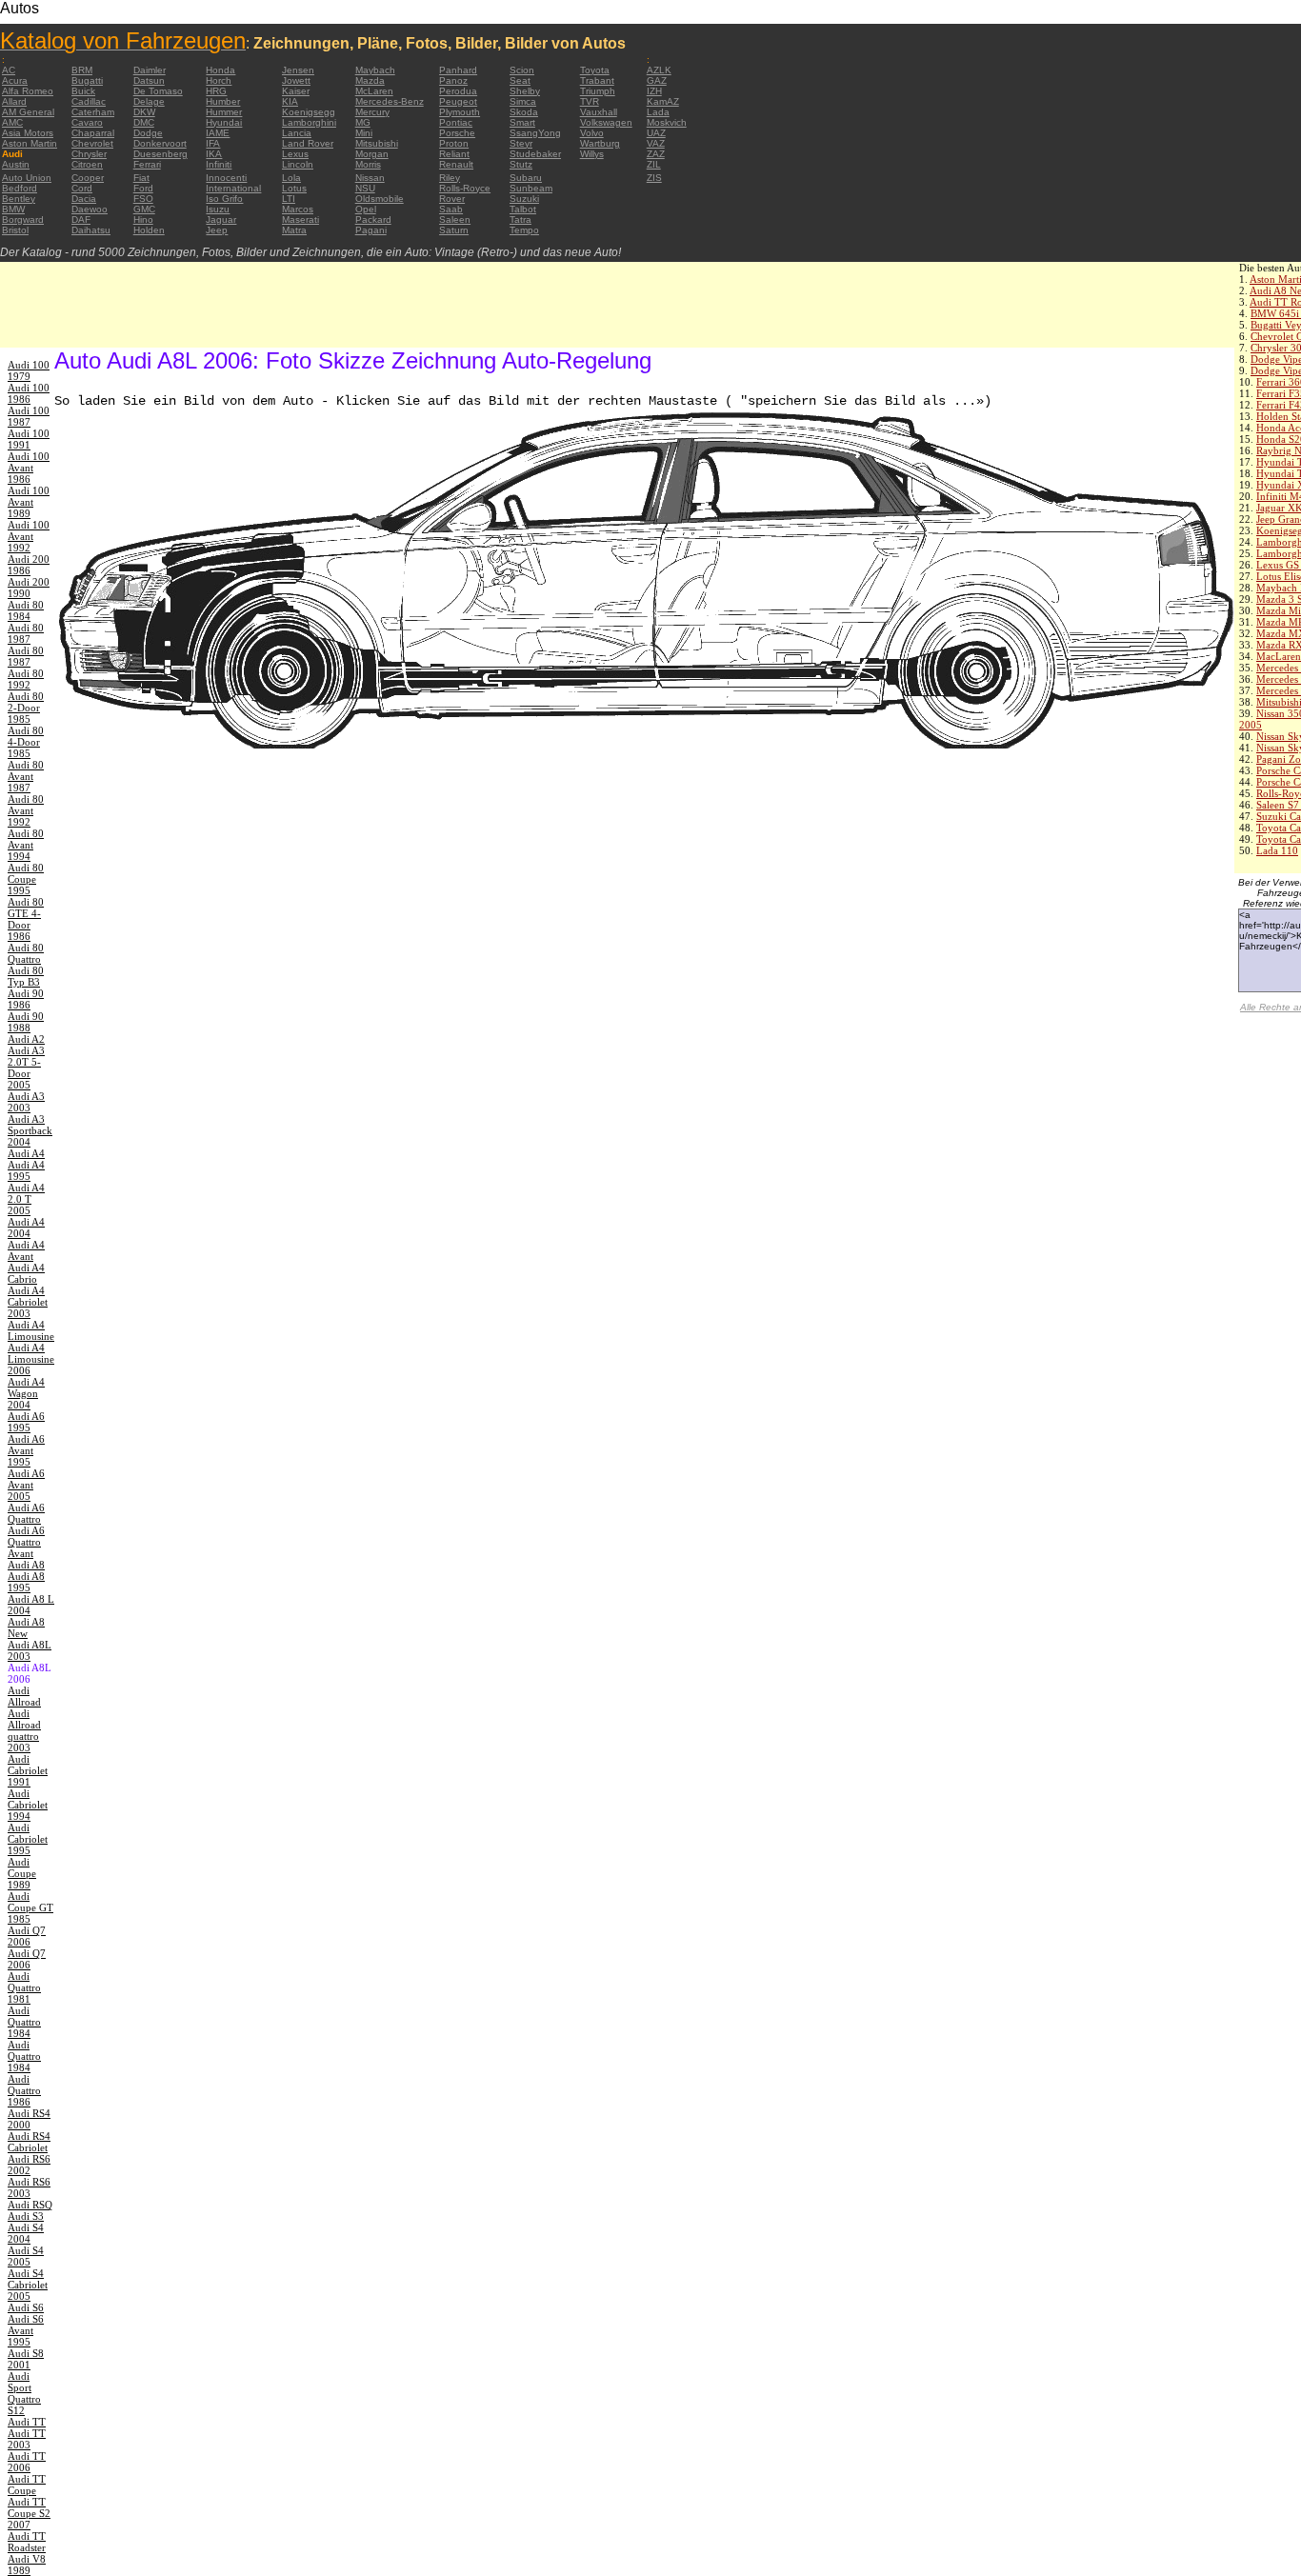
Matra (294, 230)
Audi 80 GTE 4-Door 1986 (26, 919)
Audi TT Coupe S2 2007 (29, 2513)
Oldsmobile (380, 199)
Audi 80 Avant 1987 (26, 776)
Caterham (93, 112)
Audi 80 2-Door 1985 (26, 708)
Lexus (295, 154)
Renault (456, 164)
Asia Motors (28, 133)
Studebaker (535, 154)
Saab (451, 209)
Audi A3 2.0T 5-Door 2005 (26, 1068)
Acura (15, 80)
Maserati (300, 220)
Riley (450, 178)
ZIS (654, 178)
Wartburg (600, 143)
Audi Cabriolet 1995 (28, 1839)
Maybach (375, 70)
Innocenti (226, 178)
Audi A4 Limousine (31, 1330)
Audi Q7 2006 (27, 1936)
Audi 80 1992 (26, 679)
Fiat (141, 178)
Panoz (453, 80)
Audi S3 (26, 2216)
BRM (82, 70)
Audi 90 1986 (26, 999)
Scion (522, 70)
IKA (214, 154)
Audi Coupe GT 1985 (30, 1907)
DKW (144, 112)
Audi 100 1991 (29, 439)
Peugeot (458, 101)
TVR (590, 101)
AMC (12, 122)
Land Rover (308, 143)
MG (363, 122)
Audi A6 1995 (26, 1422)
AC (9, 70)
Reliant (454, 154)
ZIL (654, 164)
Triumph (598, 91)
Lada (658, 112)
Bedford (20, 188)
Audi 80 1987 (26, 633)
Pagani (371, 230)
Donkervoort (160, 143)
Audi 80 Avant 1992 (26, 810)
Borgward (23, 220)
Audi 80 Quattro (26, 953)
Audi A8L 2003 (30, 1650)
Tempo (524, 230)
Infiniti (219, 164)
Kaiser (296, 91)
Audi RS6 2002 (29, 2165)
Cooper (88, 178)
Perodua (458, 91)
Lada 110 (1277, 850)
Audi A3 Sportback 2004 (30, 1130)
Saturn (454, 230)
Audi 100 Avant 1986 (29, 468)
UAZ (656, 133)
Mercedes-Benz (390, 101)
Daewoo (90, 209)
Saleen (455, 220)
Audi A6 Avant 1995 (26, 1450)
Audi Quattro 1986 (24, 2090)
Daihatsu (91, 230)
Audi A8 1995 (26, 1582)
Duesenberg (160, 154)
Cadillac (89, 101)
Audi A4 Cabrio (26, 1273)
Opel (366, 209)
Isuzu (218, 209)
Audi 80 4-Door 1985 (26, 742)
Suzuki (524, 199)
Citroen (87, 164)
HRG (216, 91)
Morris (368, 164)
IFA (213, 143)
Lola (291, 178)
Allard (14, 101)
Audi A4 (26, 1153)
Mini (364, 133)
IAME (218, 133)
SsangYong (535, 133)
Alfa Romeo (28, 91)
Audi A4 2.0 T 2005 (26, 1199)
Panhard (458, 70)
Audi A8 (26, 1565)
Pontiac (456, 122)
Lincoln (298, 164)
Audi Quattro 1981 (24, 1987)
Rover (452, 199)
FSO (143, 199)
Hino (143, 220)
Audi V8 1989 (27, 2565)
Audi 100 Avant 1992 (29, 536)
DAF (81, 220)
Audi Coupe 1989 (22, 1873)
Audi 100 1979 (29, 370)
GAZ (657, 80)
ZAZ (656, 154)
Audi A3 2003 (26, 1102)
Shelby (525, 91)
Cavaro (87, 122)
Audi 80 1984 (26, 610)
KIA (290, 101)
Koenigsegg (309, 112)
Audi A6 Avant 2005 (26, 1485)
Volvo (592, 133)
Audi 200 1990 (29, 588)
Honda (220, 70)
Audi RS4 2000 (29, 2119)
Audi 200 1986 (29, 565)
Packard (373, 220)
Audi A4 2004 (26, 1228)
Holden (149, 230)
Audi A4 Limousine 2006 (31, 1359)
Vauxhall (599, 112)
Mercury (372, 112)
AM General (28, 112)
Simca (523, 101)
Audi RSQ (30, 2205)
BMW (13, 209)
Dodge (148, 133)
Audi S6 (26, 2307)
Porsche (457, 133)
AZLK (659, 70)
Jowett (296, 80)
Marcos (298, 209)
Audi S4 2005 (26, 2256)
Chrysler (89, 154)
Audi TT (27, 2422)
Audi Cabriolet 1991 (28, 1770)
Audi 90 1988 (26, 1022)
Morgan (372, 154)
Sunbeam (531, 188)
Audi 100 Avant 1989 (29, 502)
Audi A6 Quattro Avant (26, 1542)
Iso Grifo (224, 199)
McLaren (374, 91)
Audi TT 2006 (27, 2462)
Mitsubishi (377, 143)
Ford (143, 188)
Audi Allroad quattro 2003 (24, 1730)
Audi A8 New (26, 1627)
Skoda (524, 112)
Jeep (217, 230)
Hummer (224, 112)
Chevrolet (92, 143)
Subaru (526, 178)
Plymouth (460, 112)
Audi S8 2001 (26, 2359)
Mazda (370, 80)
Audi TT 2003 (27, 2439)
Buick (83, 91)
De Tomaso (158, 91)
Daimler (150, 70)
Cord (82, 188)
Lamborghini (309, 122)
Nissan (370, 178)
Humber (223, 101)
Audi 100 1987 (29, 416)
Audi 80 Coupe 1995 (26, 879)
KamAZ (663, 101)
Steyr (521, 143)
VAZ (656, 143)
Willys (592, 154)
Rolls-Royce (465, 188)
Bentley (19, 199)
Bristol (15, 230)
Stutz (521, 164)
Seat (520, 80)
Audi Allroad (24, 1696)
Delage (149, 101)
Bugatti (87, 80)
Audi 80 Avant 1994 (26, 845)
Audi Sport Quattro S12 (24, 2393)
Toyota (595, 70)
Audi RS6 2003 (29, 2187)
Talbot (523, 209)
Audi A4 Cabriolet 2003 (28, 1302)
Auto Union (27, 178)
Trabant (597, 80)
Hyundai (224, 122)
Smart (522, 122)
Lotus (294, 188)
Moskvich (667, 122)
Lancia (297, 133)
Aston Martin (30, 143)
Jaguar (221, 220)
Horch (219, 80)
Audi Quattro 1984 (24, 2022)
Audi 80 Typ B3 (26, 976)
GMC (144, 209)
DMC (144, 122)
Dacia (84, 199)
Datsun (149, 80)
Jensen (298, 70)
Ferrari (147, 164)
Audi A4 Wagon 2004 (26, 1393)
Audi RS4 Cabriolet (29, 2142)
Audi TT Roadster (27, 2542)
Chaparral (93, 133)
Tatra (520, 220)
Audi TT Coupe (27, 2485)
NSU (365, 188)
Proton (454, 143)
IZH (654, 91)
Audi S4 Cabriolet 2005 (28, 2285)
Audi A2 (26, 1039)
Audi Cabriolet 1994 (28, 1805)
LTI (289, 199)
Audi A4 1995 (26, 1170)
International (233, 188)
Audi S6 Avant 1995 (26, 2330)
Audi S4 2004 (26, 2233)
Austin (16, 164)
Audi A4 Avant (26, 1250)
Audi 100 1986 (29, 393)
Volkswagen (606, 122)
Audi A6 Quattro (26, 1513)
